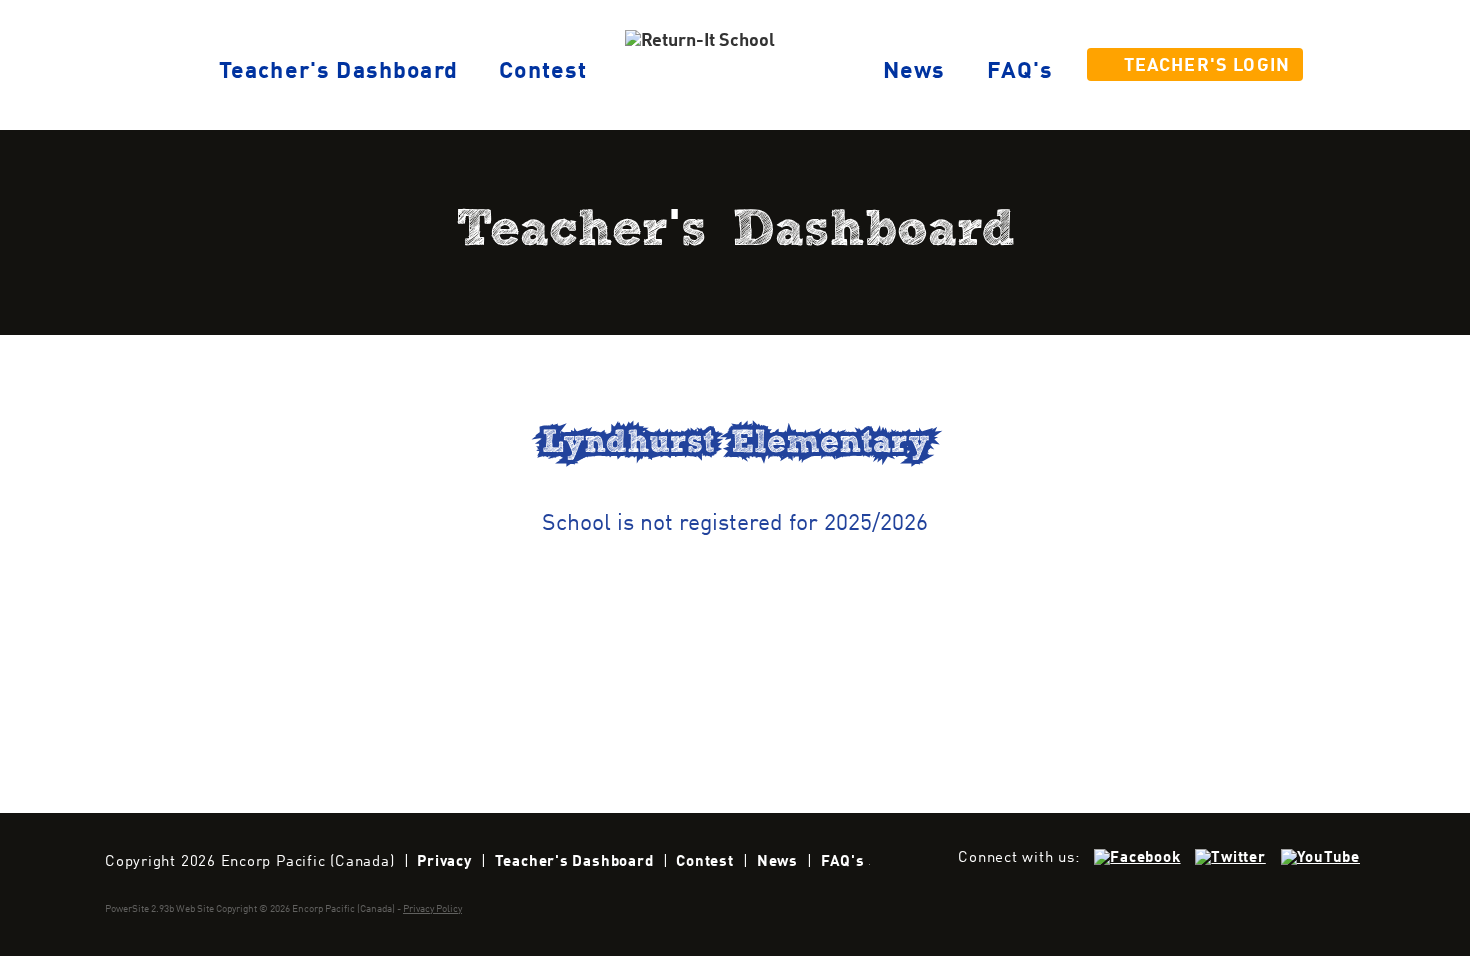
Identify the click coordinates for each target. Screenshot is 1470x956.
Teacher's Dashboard (574, 862)
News (914, 72)
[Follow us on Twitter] (1230, 858)
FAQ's (1020, 72)
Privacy (444, 862)
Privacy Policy (432, 909)
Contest (543, 72)
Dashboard (338, 72)
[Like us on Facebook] (1137, 858)
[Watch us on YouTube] (1320, 858)
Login (1207, 66)
